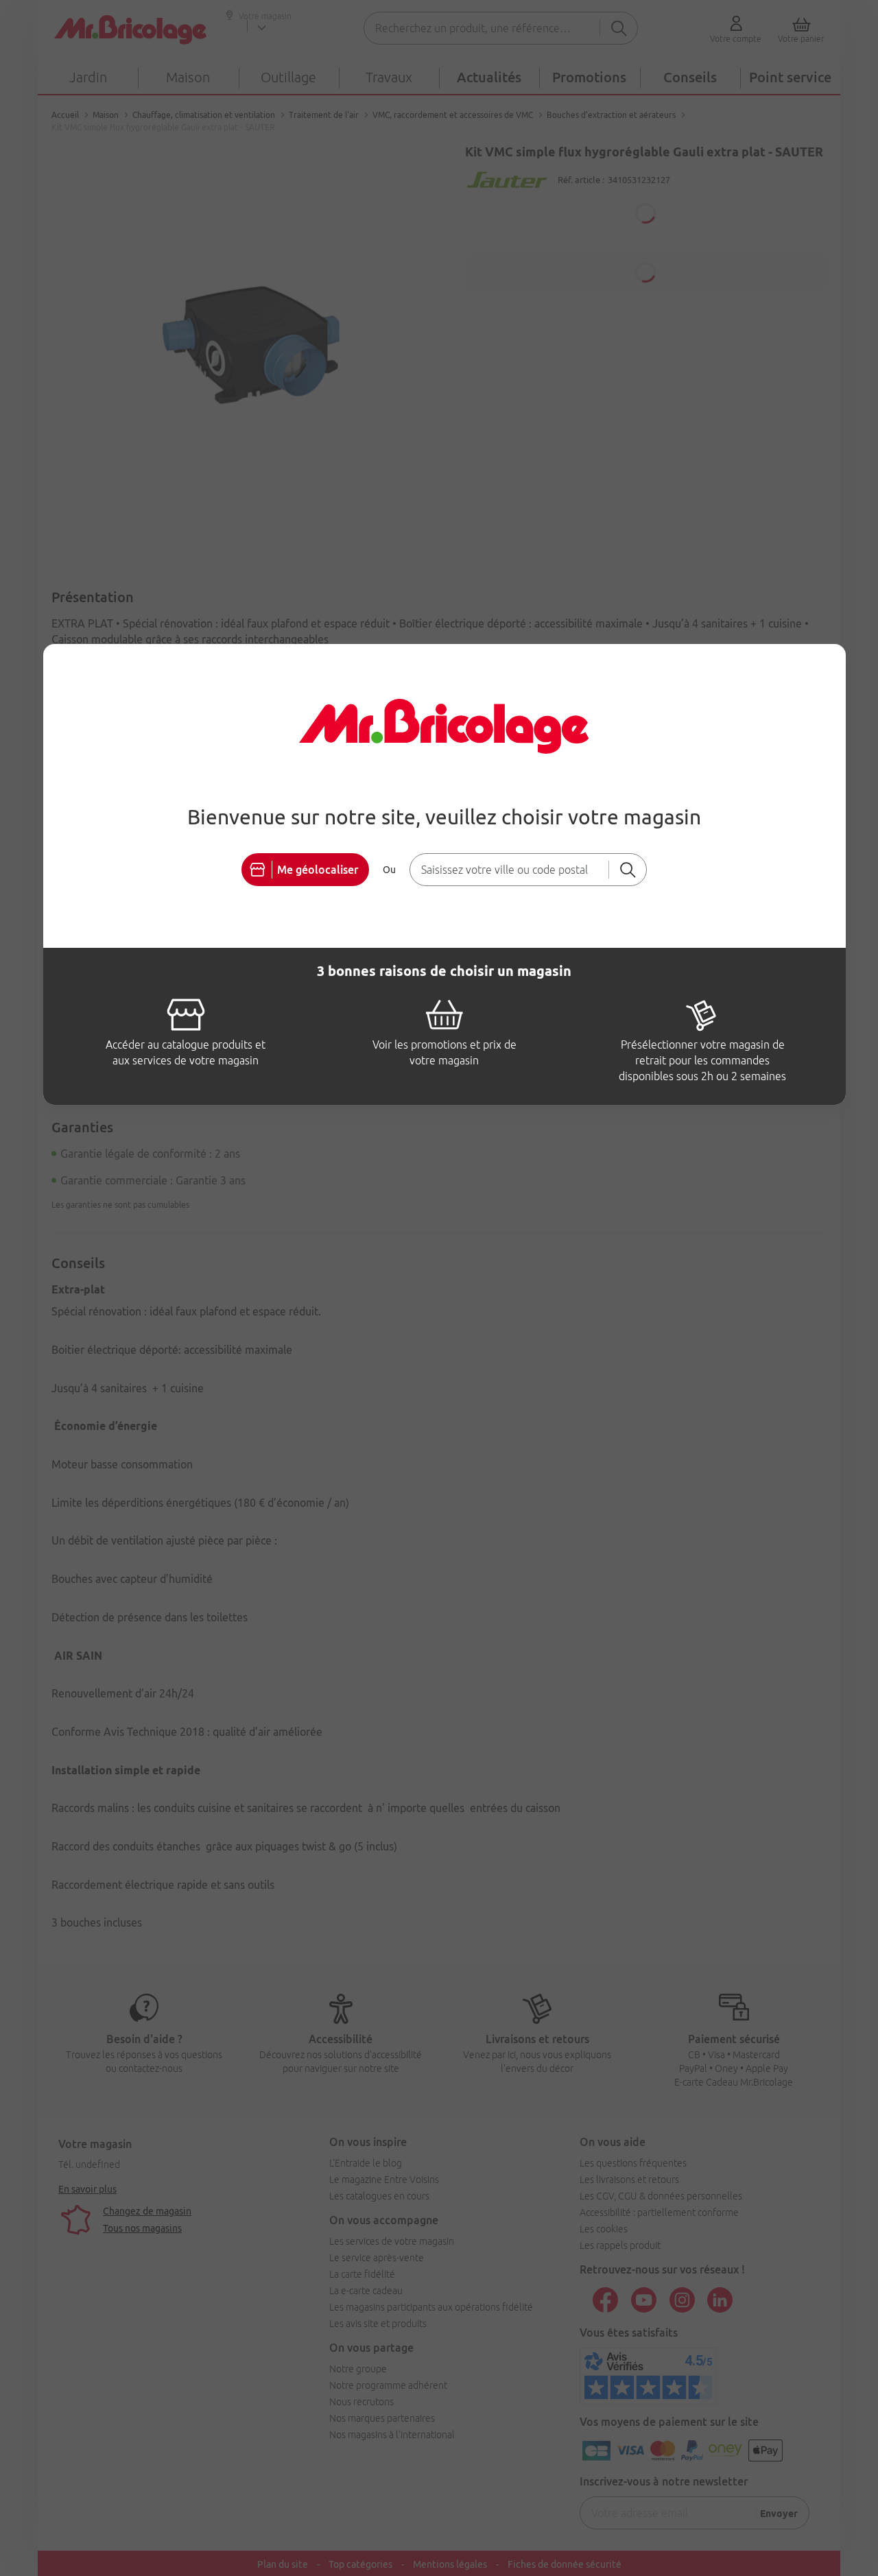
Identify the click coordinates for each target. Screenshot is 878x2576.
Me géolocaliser (318, 870)
